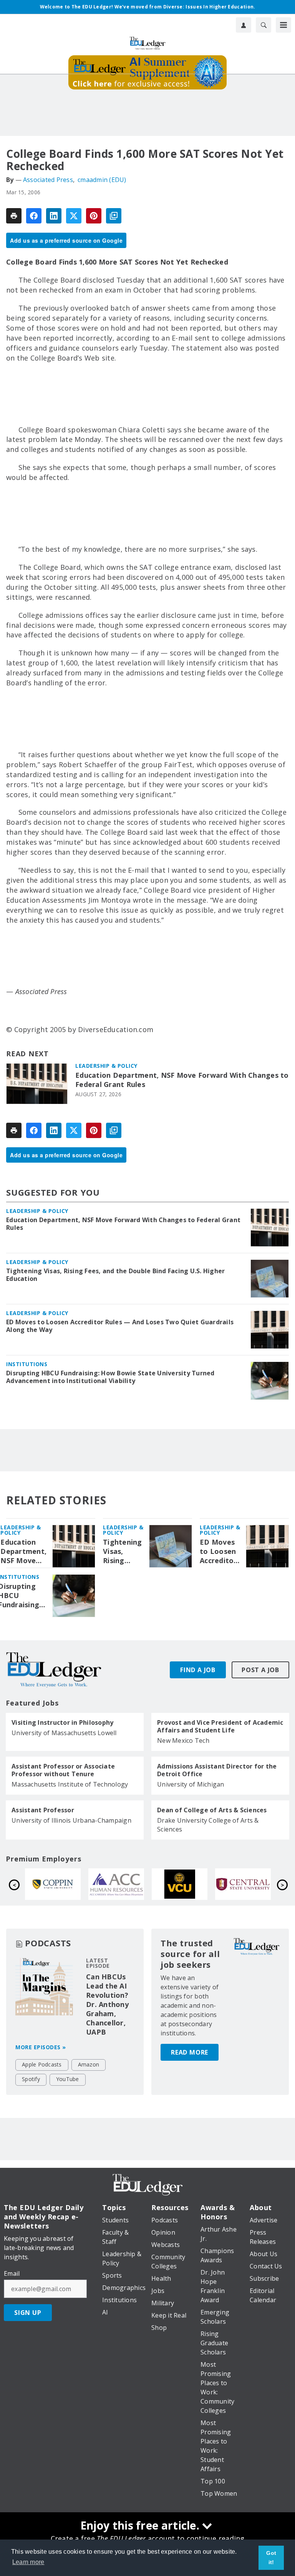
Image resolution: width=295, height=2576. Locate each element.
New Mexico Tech (183, 1740)
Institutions (27, 1364)
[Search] (264, 25)
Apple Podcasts (42, 2064)
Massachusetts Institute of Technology (70, 1784)
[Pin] (94, 216)
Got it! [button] (271, 2558)
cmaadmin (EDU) (102, 180)
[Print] (14, 216)
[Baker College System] (116, 1884)
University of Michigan (191, 1784)
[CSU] (180, 1884)
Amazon (89, 2064)
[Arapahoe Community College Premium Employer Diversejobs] (243, 1884)
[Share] (34, 216)
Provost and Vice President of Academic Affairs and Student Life (220, 1726)
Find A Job (198, 1670)
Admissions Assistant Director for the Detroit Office (217, 1770)
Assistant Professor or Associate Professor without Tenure (63, 1770)
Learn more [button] (28, 2562)
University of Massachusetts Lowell (64, 1733)
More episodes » (41, 2047)
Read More (190, 2052)
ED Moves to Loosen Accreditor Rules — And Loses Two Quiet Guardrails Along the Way (120, 1326)
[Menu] (283, 25)
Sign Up (28, 2313)
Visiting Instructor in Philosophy (62, 1722)
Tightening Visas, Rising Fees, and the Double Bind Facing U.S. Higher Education (115, 1275)
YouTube (68, 2079)
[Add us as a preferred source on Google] (114, 216)
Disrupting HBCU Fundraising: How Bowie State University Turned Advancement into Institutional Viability (110, 1377)
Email (12, 2273)
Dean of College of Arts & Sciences (212, 1810)
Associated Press (48, 180)
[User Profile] (244, 25)
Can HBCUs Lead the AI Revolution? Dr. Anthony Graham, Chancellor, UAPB (107, 2004)
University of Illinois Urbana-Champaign (71, 1820)
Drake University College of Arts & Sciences (208, 1825)
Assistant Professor (43, 1810)
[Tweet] (74, 216)
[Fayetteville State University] (53, 1884)
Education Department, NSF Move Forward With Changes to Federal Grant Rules (182, 1080)
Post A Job (260, 1670)
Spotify (31, 2079)
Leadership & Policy (106, 1066)
